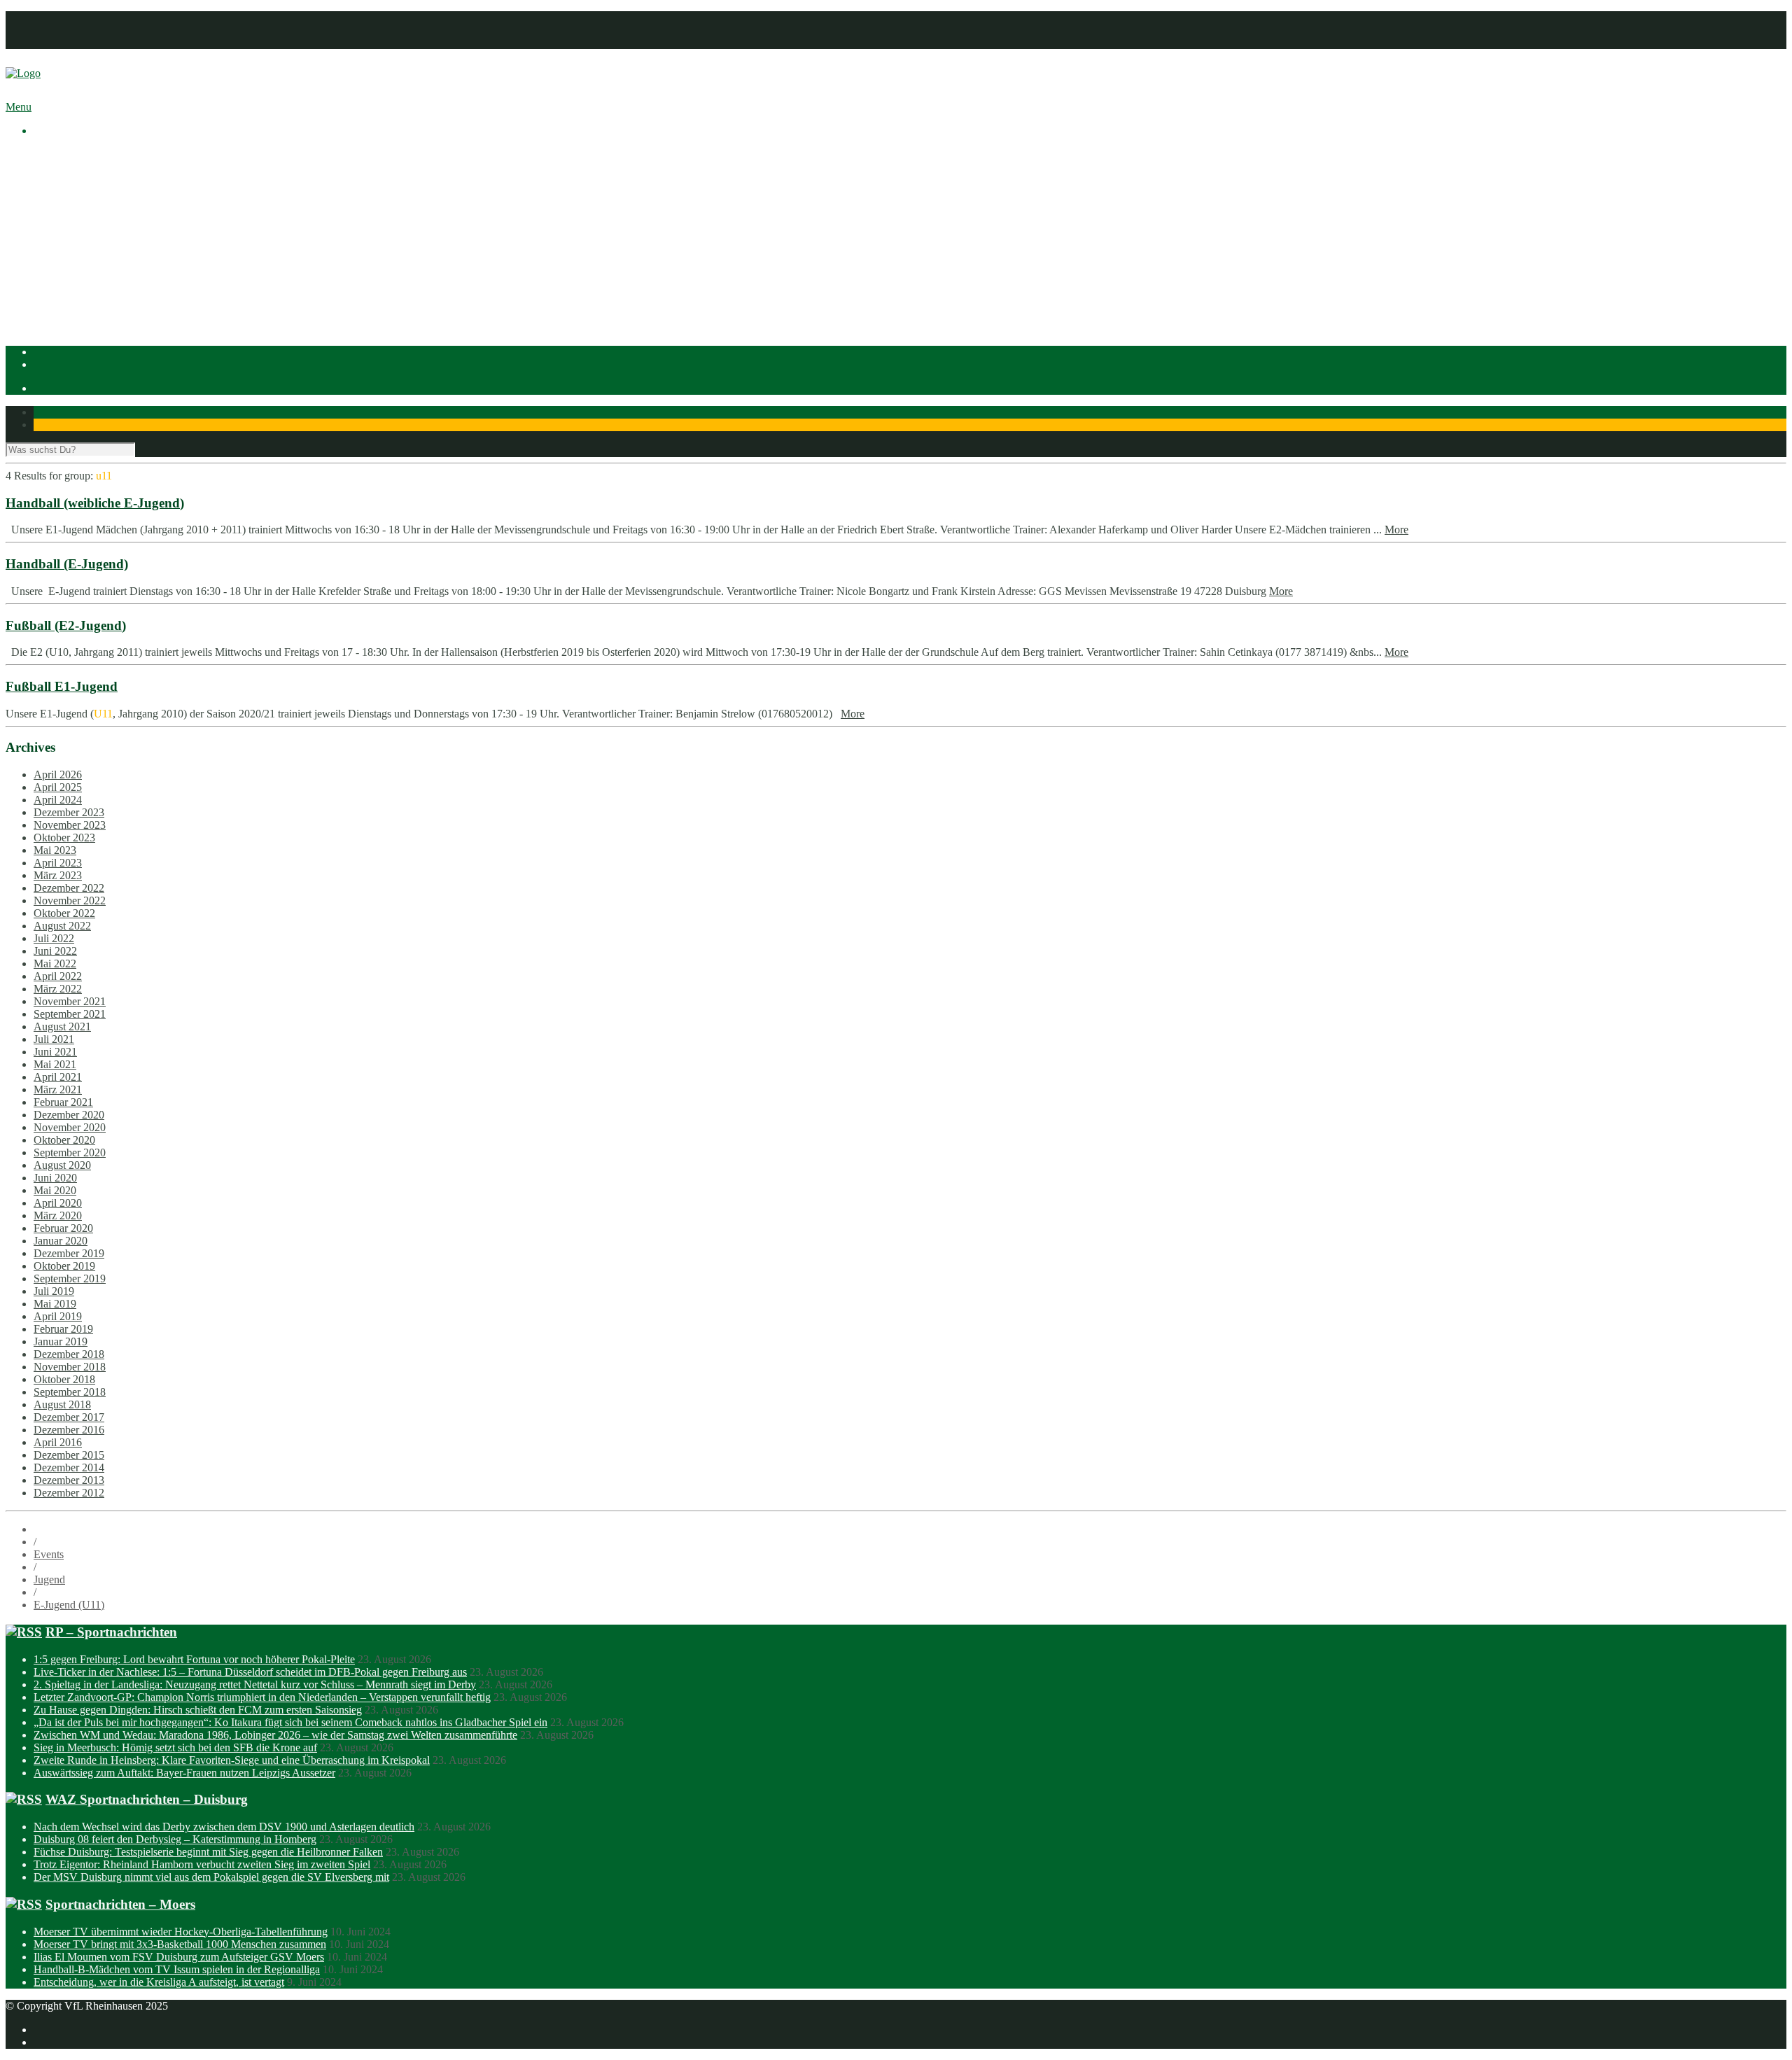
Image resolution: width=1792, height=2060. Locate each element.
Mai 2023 (55, 850)
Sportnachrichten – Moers (120, 1904)
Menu (19, 107)
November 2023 (70, 825)
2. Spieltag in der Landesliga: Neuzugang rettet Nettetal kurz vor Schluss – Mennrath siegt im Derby (255, 1684)
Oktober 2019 (64, 1266)
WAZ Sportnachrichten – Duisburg (147, 1799)
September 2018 (70, 1392)
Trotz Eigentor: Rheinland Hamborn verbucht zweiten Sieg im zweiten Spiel (202, 1864)
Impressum (58, 17)
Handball (82, 280)
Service (78, 230)
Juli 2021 (54, 1039)
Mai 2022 (55, 964)
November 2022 (70, 901)
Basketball (85, 255)
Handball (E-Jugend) (67, 564)
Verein (48, 167)
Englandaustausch (101, 205)
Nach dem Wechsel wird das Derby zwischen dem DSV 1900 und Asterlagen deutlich (224, 1827)
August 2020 (62, 1165)
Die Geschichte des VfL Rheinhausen (145, 217)
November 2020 (70, 1127)
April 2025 (58, 787)
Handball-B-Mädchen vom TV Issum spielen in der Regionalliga (177, 1969)
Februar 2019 (63, 1329)
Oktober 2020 (64, 1140)
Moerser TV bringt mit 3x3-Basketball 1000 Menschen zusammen (180, 1944)
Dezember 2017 (69, 1417)
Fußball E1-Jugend (62, 686)
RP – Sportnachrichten (111, 1632)
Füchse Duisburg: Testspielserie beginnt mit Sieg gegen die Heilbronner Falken (208, 1852)
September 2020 (70, 1152)
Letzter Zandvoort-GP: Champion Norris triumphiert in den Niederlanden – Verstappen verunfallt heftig (262, 1697)
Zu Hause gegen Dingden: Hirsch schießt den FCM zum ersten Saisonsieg (198, 1710)
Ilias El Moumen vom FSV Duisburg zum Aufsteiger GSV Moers (179, 1957)
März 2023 (58, 875)
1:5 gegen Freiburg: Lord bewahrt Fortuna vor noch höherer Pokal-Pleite (194, 1659)
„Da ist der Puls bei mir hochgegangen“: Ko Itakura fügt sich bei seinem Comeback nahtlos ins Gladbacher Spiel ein (290, 1722)
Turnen (77, 306)
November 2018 (70, 1367)
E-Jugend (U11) (69, 1605)
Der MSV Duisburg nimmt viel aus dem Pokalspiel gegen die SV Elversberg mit (211, 1877)
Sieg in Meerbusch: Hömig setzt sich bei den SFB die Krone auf (175, 1747)
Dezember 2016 (69, 1430)
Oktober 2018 (64, 1379)
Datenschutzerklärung (82, 30)
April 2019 (58, 1316)
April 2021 (58, 1077)
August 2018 (62, 1404)
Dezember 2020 (69, 1115)
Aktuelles (55, 154)
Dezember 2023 (69, 812)
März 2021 (58, 1089)
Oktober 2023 (64, 838)
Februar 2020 (63, 1228)
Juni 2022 (55, 951)
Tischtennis (86, 293)
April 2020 (58, 1203)
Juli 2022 (54, 938)
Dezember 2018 (69, 1354)
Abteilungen (61, 243)
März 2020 (58, 1215)
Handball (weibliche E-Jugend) (95, 503)
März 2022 (58, 989)
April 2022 (58, 976)
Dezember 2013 (69, 1480)
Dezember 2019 (69, 1253)
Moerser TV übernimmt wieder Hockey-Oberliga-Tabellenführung (181, 1932)
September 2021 (70, 1014)
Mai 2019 (55, 1304)
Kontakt (51, 42)
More (1396, 530)
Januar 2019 (61, 1341)
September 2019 (70, 1278)
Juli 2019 (54, 1291)
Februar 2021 (63, 1102)
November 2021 (70, 1001)
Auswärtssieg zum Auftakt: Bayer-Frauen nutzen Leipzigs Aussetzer (184, 1773)
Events (49, 1554)
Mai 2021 (55, 1064)
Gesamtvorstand (97, 192)
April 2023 (58, 863)
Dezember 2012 (69, 1493)
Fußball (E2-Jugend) (66, 625)
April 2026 (58, 775)
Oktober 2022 (64, 913)
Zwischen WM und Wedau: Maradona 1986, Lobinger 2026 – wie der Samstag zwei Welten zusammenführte (275, 1735)
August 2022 (62, 926)
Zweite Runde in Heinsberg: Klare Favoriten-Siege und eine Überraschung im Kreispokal (232, 1760)
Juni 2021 (55, 1052)
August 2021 (62, 1027)
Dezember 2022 (69, 888)
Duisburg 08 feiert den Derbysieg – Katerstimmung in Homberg (175, 1839)
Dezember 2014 (69, 1467)
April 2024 (58, 800)
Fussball (80, 268)
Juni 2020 (55, 1178)
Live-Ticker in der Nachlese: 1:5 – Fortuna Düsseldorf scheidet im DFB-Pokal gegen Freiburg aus (250, 1672)
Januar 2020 (61, 1241)
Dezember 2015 (69, 1455)
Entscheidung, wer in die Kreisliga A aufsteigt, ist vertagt (159, 1982)
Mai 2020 (55, 1190)
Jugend (49, 1579)
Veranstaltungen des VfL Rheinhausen (146, 180)
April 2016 (58, 1442)
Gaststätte (55, 318)
